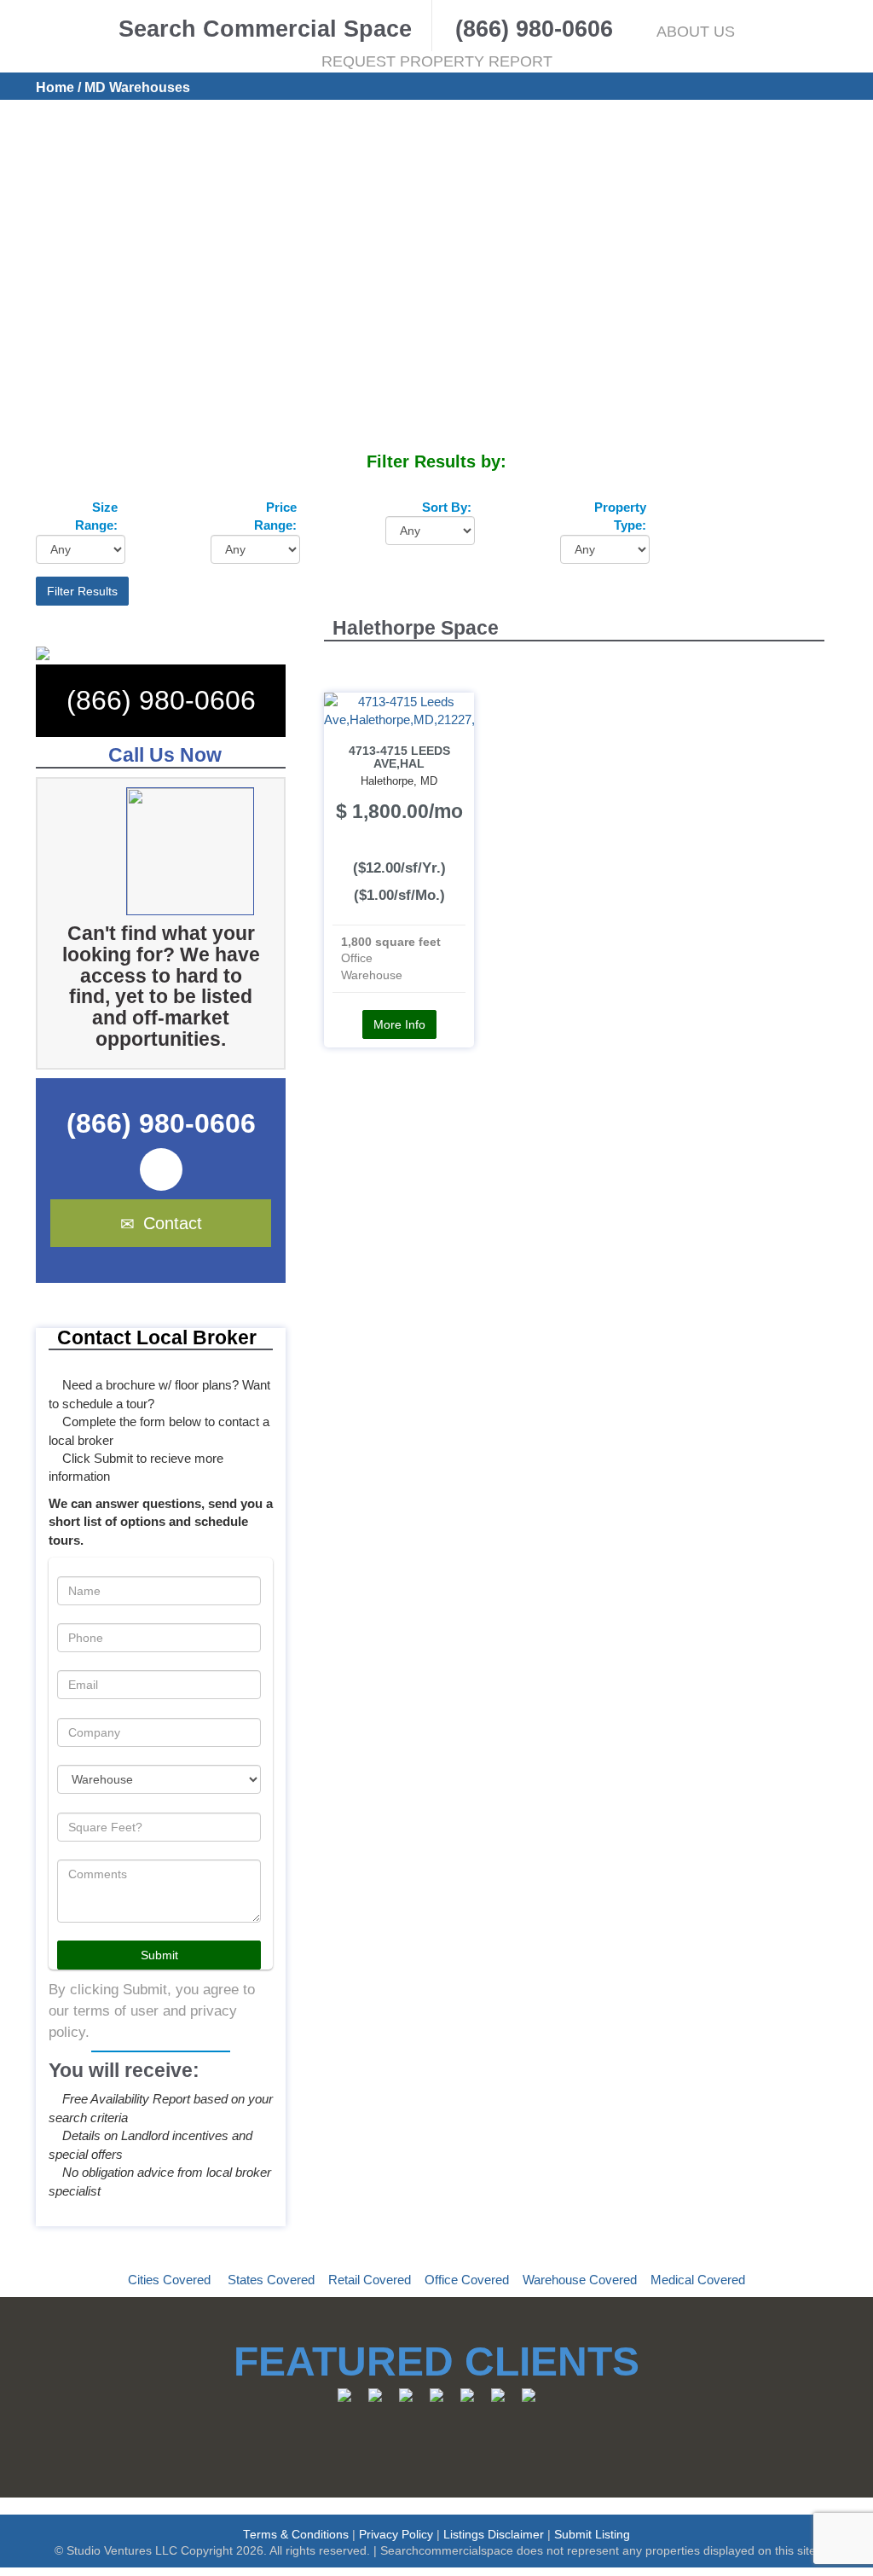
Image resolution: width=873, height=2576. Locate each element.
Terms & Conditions (296, 2535)
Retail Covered (370, 2280)
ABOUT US (696, 32)
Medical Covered (698, 2280)
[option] (186, 851)
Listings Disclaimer (494, 2535)
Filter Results (82, 591)
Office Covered (467, 2280)
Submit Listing (592, 2535)
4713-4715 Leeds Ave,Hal (399, 757)
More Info (399, 1024)
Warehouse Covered (580, 2280)
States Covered (271, 2280)
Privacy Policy (396, 2535)
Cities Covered (169, 2280)
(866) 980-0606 (161, 700)
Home (55, 87)
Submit (159, 1955)
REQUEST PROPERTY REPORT (437, 61)
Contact (173, 1223)
